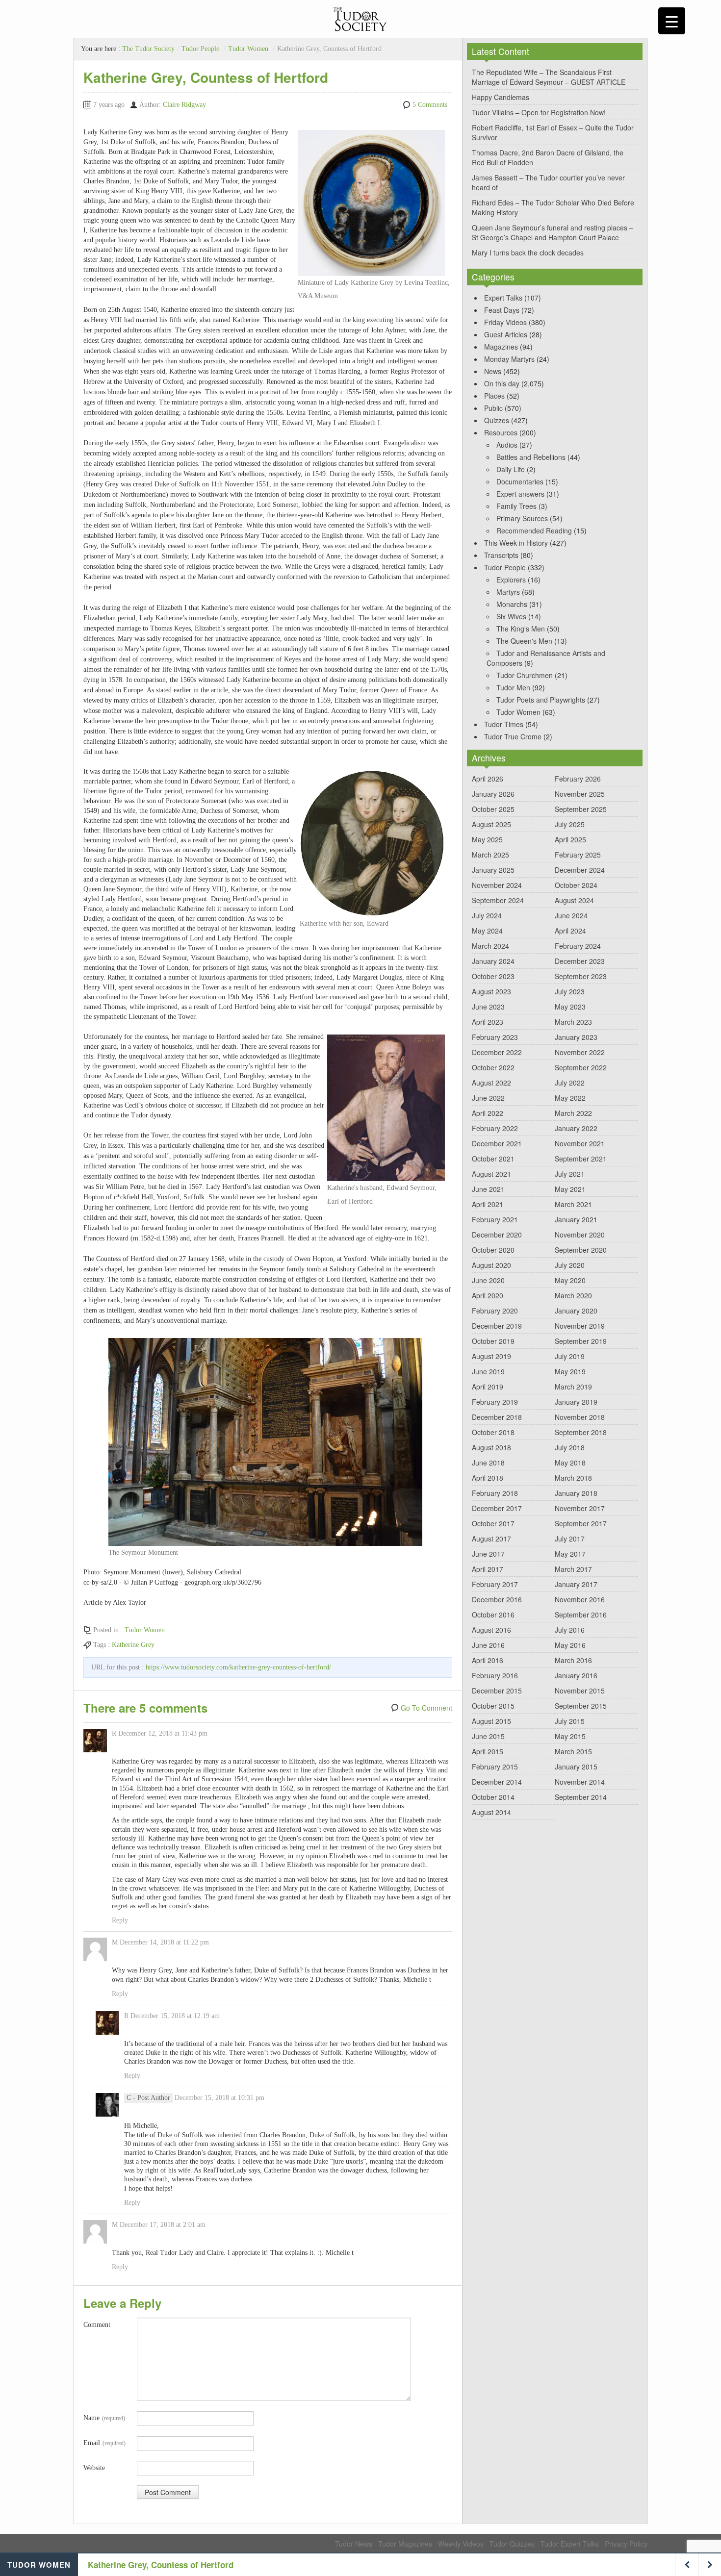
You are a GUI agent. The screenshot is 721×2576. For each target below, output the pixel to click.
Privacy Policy (626, 2544)
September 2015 (581, 1706)
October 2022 (493, 1067)
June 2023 (488, 1007)
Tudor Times (504, 724)
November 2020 (580, 1235)
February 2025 (578, 855)
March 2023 (573, 1022)
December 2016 (497, 1599)
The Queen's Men (524, 641)
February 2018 (495, 1493)
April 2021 (488, 1204)
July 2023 (570, 991)
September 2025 (581, 809)
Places (494, 396)
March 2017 (573, 1569)
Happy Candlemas (501, 97)
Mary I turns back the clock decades (528, 253)
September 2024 (498, 900)
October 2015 (493, 1706)
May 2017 (570, 1554)
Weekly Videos (461, 2544)
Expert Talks (503, 298)
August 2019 (491, 1356)
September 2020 (581, 1250)
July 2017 (570, 1539)
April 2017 (488, 1569)
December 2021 (497, 1143)
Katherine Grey (133, 1645)
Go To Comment (426, 1708)
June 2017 (488, 1554)
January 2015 (576, 1767)
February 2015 (495, 1767)
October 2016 (493, 1615)
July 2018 (570, 1447)
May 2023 (570, 1007)
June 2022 (488, 1098)
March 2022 (573, 1113)
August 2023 (491, 991)
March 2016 (573, 1660)
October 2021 (493, 1159)
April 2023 (488, 1022)
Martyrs (508, 592)
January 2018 (576, 1493)
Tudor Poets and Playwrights (541, 700)
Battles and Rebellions (531, 457)
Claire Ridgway (184, 105)
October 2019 (493, 1341)
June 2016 (488, 1645)
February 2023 (495, 1037)
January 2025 (493, 870)
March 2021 (573, 1204)
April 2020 (488, 1295)
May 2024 (487, 931)
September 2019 (581, 1341)
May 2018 (570, 1463)
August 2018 (491, 1447)
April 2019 (488, 1387)
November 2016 (580, 1599)
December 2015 (497, 1691)
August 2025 (491, 824)
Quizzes (497, 420)
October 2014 (493, 1797)
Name (104, 2418)
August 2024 (574, 900)
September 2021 (581, 1159)
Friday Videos (505, 322)
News (493, 371)
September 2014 (581, 1797)
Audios (507, 445)
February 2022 (495, 1128)
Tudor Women (248, 49)
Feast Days (502, 310)
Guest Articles (506, 334)
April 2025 (570, 839)
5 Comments (430, 105)
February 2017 (495, 1584)
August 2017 (491, 1539)
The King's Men (521, 629)
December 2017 (497, 1508)
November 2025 (580, 794)
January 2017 (576, 1584)
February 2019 (495, 1402)
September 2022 (581, 1067)
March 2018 (573, 1478)
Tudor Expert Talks (570, 2544)
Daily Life (511, 469)
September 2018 (581, 1432)
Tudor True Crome (513, 736)
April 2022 (488, 1113)
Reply (120, 1920)
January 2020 (576, 1311)
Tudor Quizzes (512, 2544)
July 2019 (570, 1356)
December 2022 (497, 1052)
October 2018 (493, 1432)
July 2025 (570, 824)
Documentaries (520, 481)
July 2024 (487, 915)
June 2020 (488, 1280)
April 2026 (488, 779)
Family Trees (516, 506)
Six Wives (511, 616)
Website (94, 2468)
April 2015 (488, 1751)
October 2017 (493, 1523)
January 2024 (493, 961)
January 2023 (576, 1037)
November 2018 (580, 1417)
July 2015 (570, 1721)
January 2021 (576, 1219)
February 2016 (495, 1675)
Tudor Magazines (405, 2544)
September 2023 (581, 976)
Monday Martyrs (509, 359)
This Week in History (516, 543)
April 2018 (488, 1478)
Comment (97, 2325)
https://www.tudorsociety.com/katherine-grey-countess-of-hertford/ (238, 1667)
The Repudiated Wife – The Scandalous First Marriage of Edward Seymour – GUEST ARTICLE (549, 77)
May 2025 (487, 839)
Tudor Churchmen (525, 675)
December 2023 (580, 961)
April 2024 (570, 931)
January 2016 (576, 1675)
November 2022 (580, 1052)
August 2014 (491, 1812)
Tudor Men (513, 687)
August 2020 (491, 1265)
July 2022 (570, 1083)
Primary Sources (522, 518)
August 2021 (491, 1174)
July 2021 (570, 1174)
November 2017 (580, 1508)
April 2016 (488, 1660)
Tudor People (200, 49)
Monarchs (512, 604)
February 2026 (578, 779)
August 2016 (491, 1630)
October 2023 (493, 976)
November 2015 (580, 1691)
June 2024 (571, 915)
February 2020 (495, 1311)
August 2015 (491, 1721)
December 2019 (497, 1326)
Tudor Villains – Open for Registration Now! (539, 112)
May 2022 (570, 1098)
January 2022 (576, 1128)
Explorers (511, 580)
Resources (501, 432)
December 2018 (497, 1417)
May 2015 (570, 1736)
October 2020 (493, 1250)
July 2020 (570, 1265)
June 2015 (488, 1736)
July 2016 (570, 1630)
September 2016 (581, 1615)
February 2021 (495, 1219)
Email (104, 2443)
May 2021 (570, 1189)
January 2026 (493, 794)
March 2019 (573, 1387)
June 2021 (488, 1189)
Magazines (501, 347)
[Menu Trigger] (672, 21)
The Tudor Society (148, 49)
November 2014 (580, 1782)
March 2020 (573, 1295)
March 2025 (490, 855)
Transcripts (501, 555)
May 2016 (570, 1645)
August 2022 (491, 1083)
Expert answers (520, 494)
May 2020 (570, 1280)
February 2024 (578, 946)
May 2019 (570, 1371)
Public (493, 408)
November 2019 (580, 1326)
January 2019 (576, 1402)
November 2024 (497, 885)
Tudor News (354, 2544)
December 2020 (497, 1235)
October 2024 (576, 885)
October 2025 (493, 809)
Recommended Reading (534, 530)
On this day (502, 383)
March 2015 (573, 1751)
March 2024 (490, 946)
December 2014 (497, 1782)
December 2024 (580, 870)
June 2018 (488, 1463)
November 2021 (580, 1143)
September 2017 (581, 1523)
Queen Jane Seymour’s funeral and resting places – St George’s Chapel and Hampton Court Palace (553, 232)
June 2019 (488, 1371)
